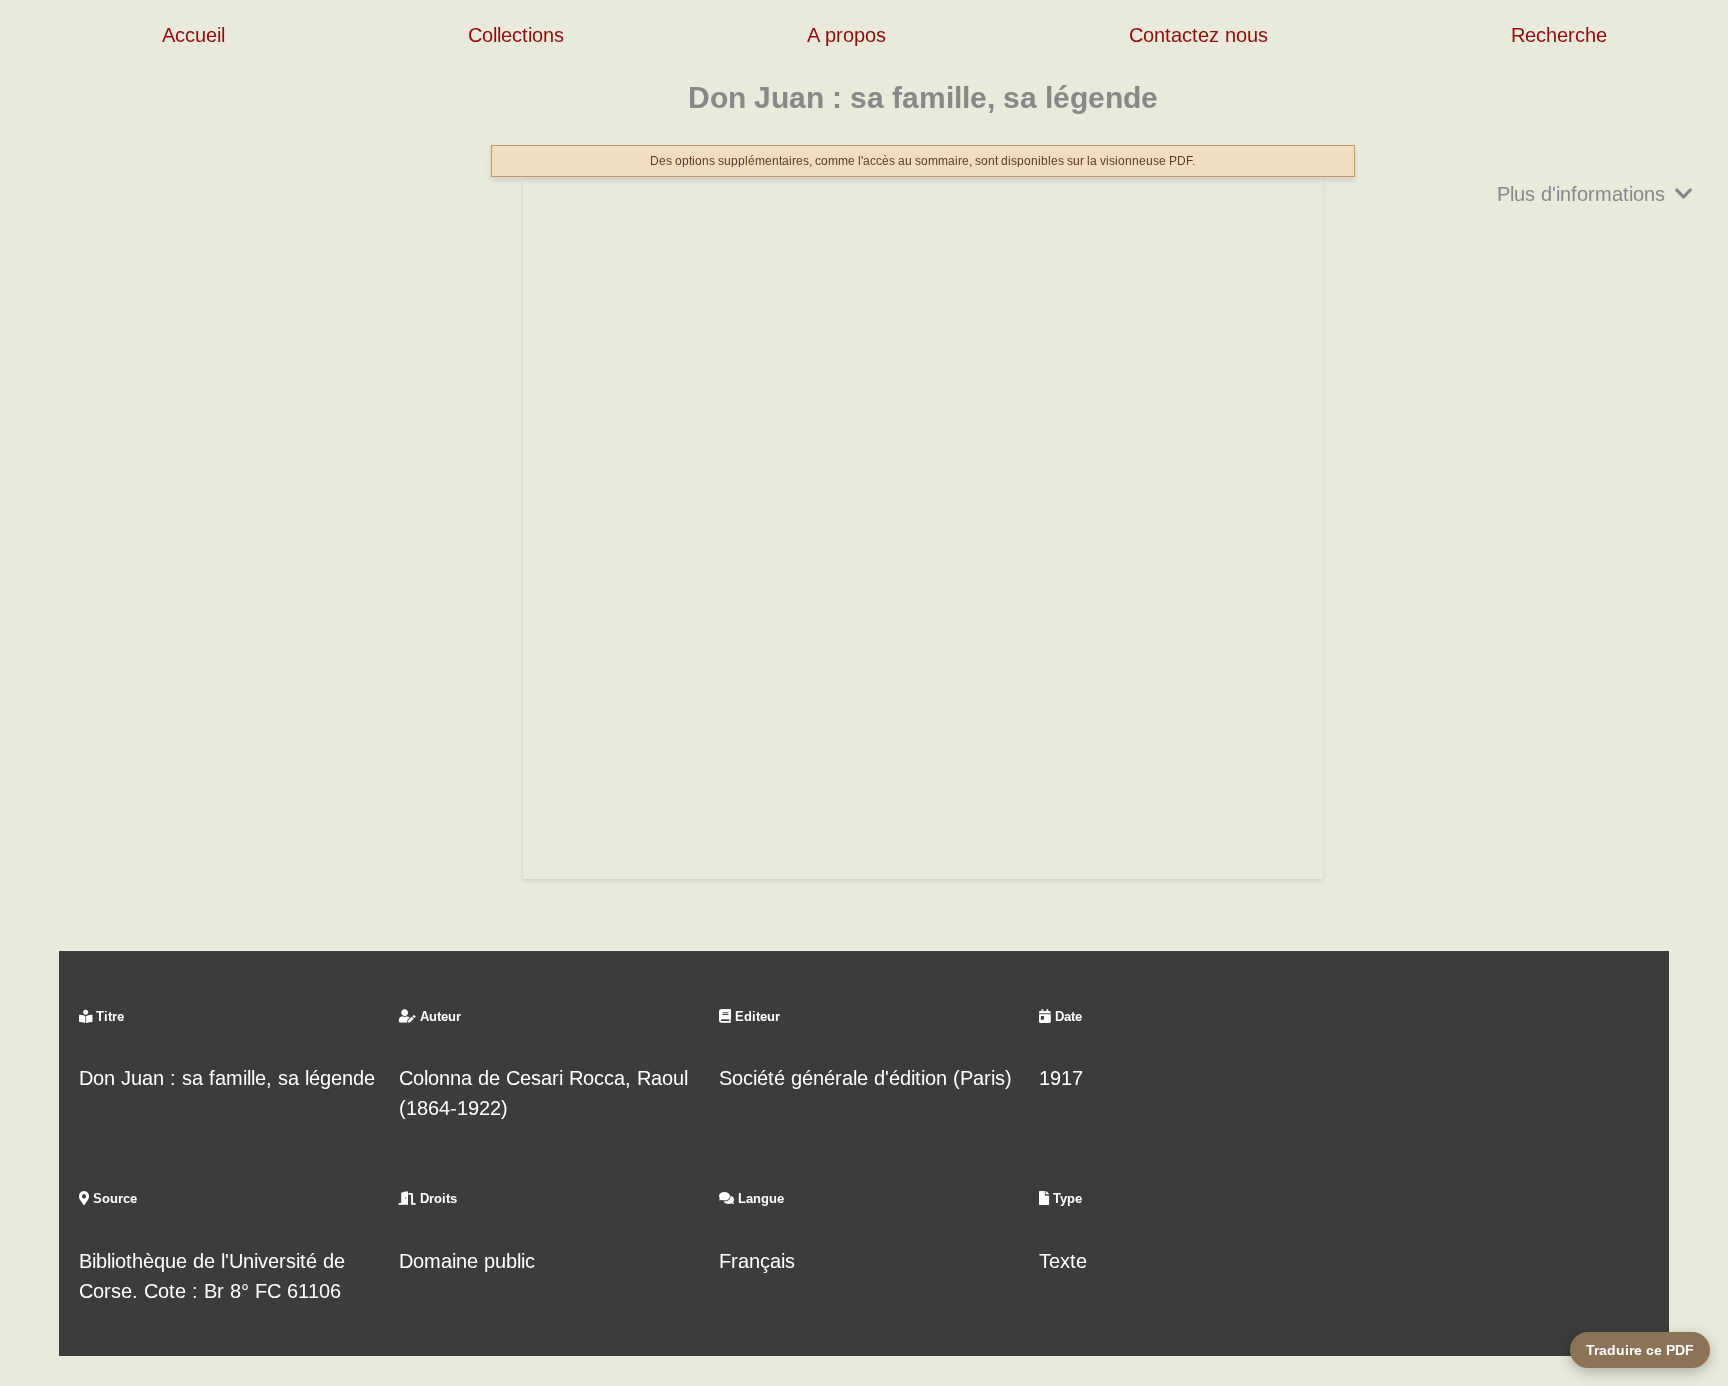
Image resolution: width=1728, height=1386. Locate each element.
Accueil (193, 35)
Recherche (1559, 35)
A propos (846, 35)
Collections (516, 35)
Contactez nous (1198, 35)
